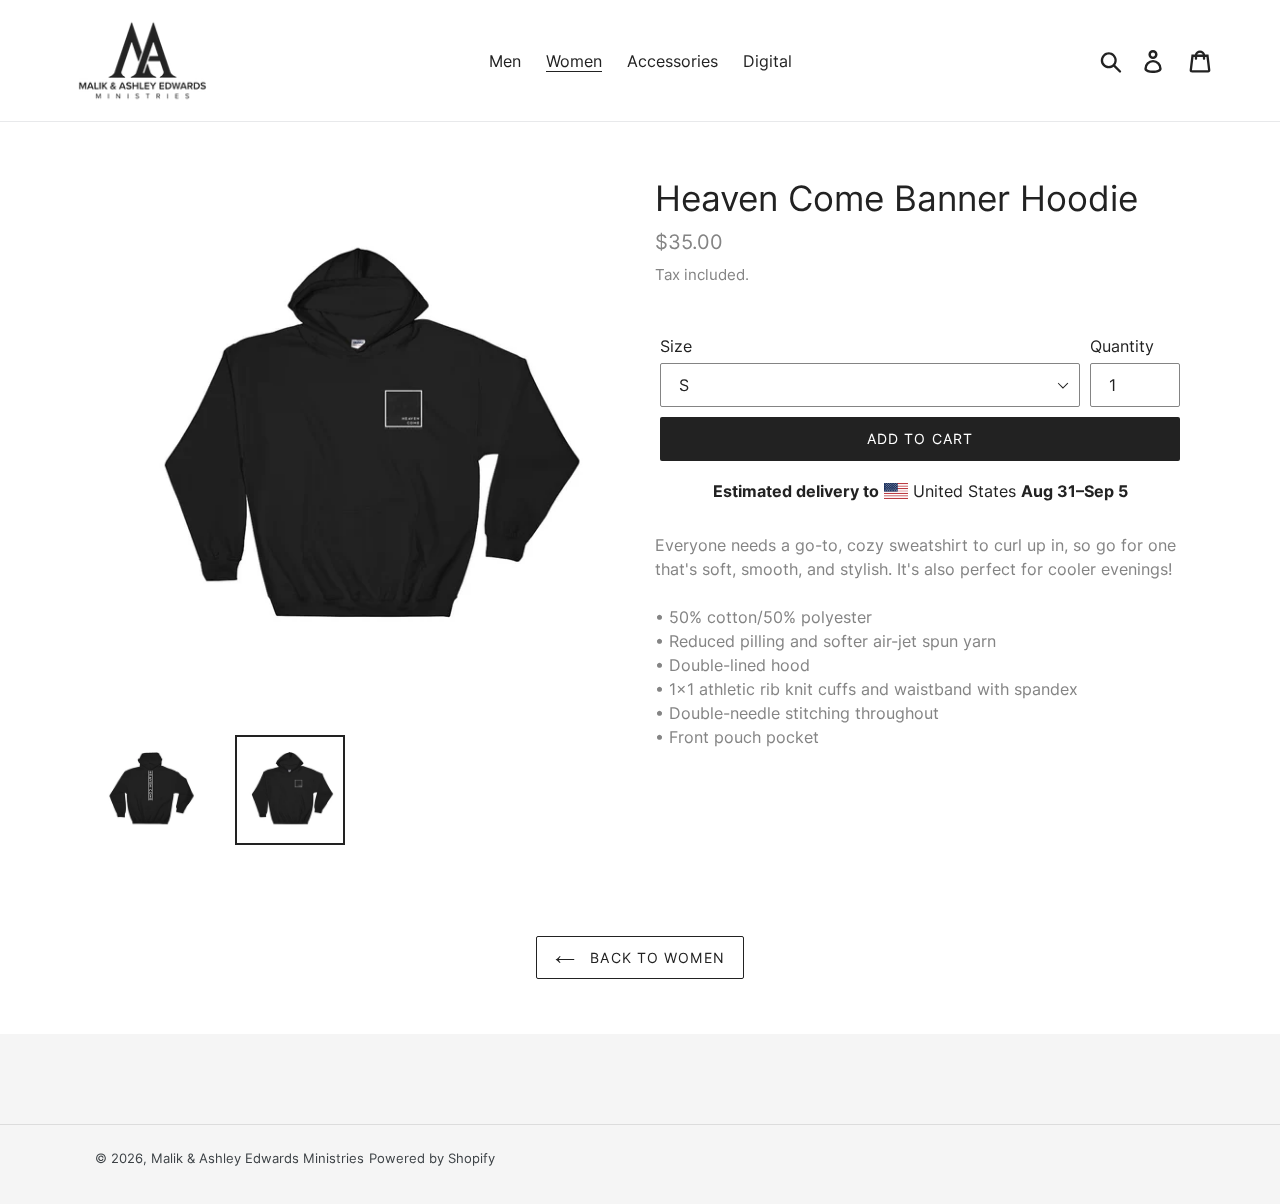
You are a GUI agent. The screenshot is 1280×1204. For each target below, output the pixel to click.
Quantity (1122, 346)
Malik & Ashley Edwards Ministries (257, 1158)
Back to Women (655, 957)
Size (676, 346)
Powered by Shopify (432, 1158)
